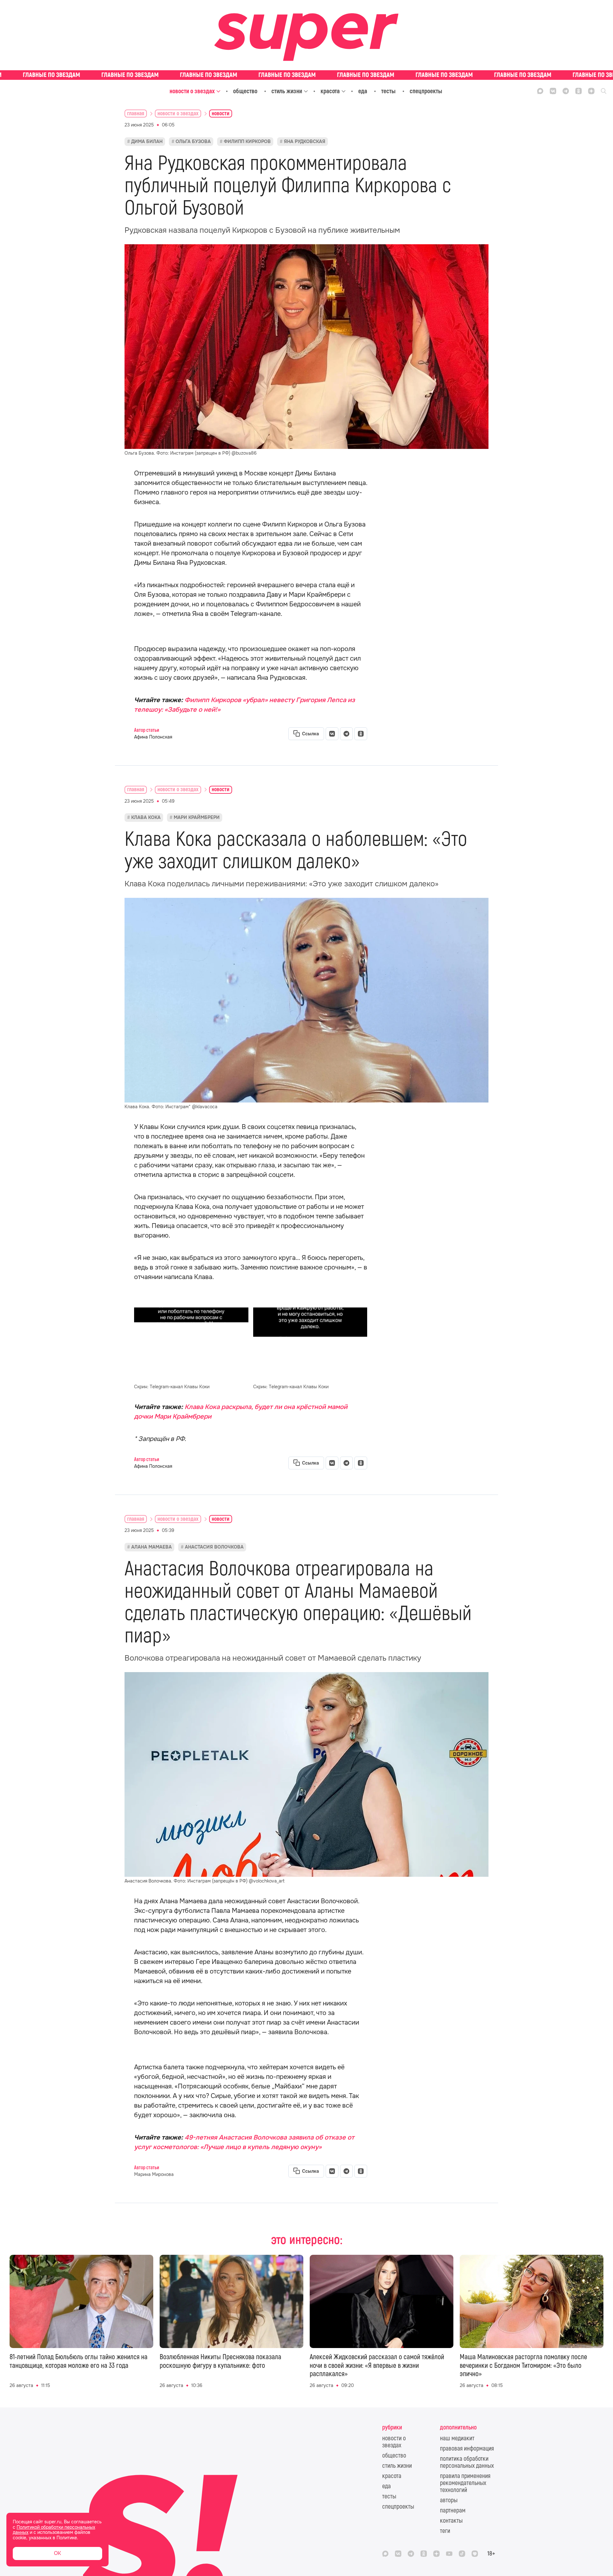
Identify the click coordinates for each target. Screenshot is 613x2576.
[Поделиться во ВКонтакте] (332, 734)
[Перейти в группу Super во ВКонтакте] (553, 91)
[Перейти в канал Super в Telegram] (566, 91)
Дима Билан (147, 141)
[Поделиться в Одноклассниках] (361, 734)
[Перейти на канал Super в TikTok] (462, 2554)
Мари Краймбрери (197, 817)
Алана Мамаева (151, 1547)
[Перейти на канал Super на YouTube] (449, 2554)
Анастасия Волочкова (214, 1547)
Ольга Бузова (193, 141)
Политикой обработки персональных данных (54, 2530)
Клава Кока (146, 817)
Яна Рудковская (305, 141)
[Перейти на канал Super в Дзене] (591, 91)
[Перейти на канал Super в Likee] (475, 2554)
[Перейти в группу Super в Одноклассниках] (579, 91)
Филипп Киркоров (247, 141)
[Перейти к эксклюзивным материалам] (306, 75)
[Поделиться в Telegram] (346, 734)
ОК (57, 2553)
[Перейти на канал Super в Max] (540, 91)
